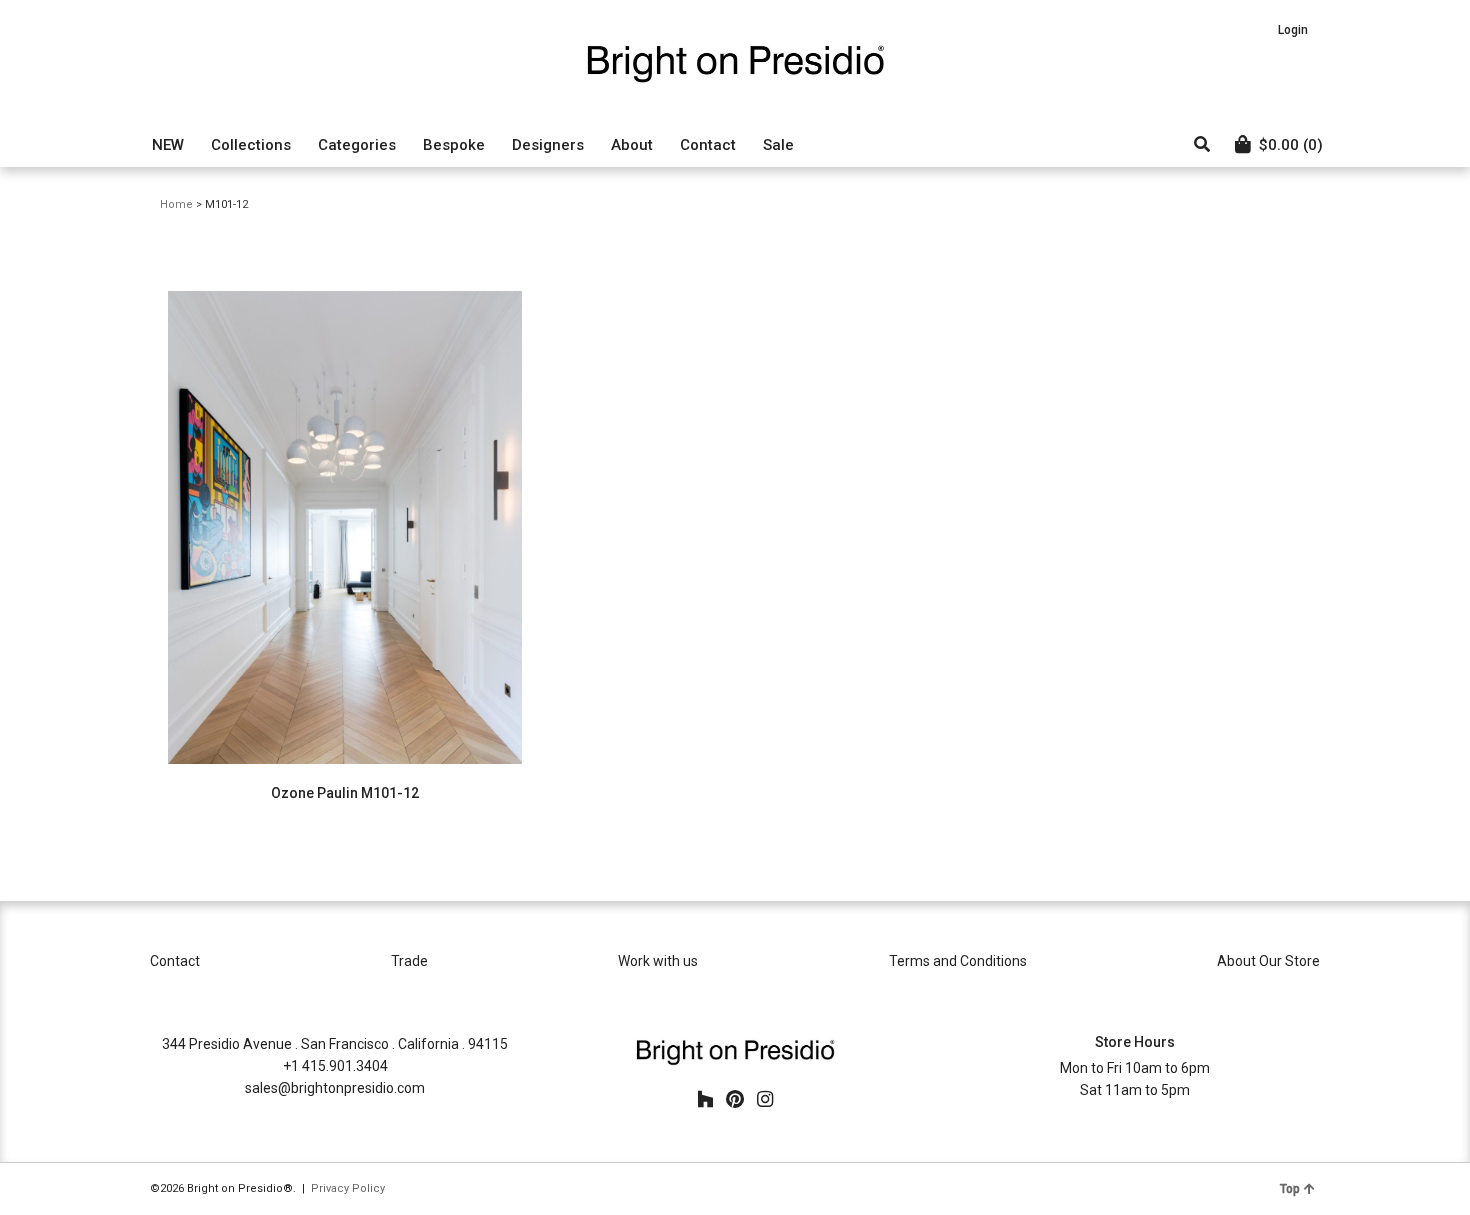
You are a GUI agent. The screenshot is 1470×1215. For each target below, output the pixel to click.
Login (1293, 30)
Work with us (658, 961)
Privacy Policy (348, 1188)
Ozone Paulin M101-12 (345, 793)
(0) (1291, 145)
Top (1290, 1189)
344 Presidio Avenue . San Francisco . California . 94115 (335, 1044)
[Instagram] (765, 1100)
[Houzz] (705, 1100)
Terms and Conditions (958, 961)
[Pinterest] (735, 1100)
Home (176, 204)
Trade (409, 961)
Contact (175, 961)
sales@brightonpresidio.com (335, 1088)
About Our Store (1268, 961)
